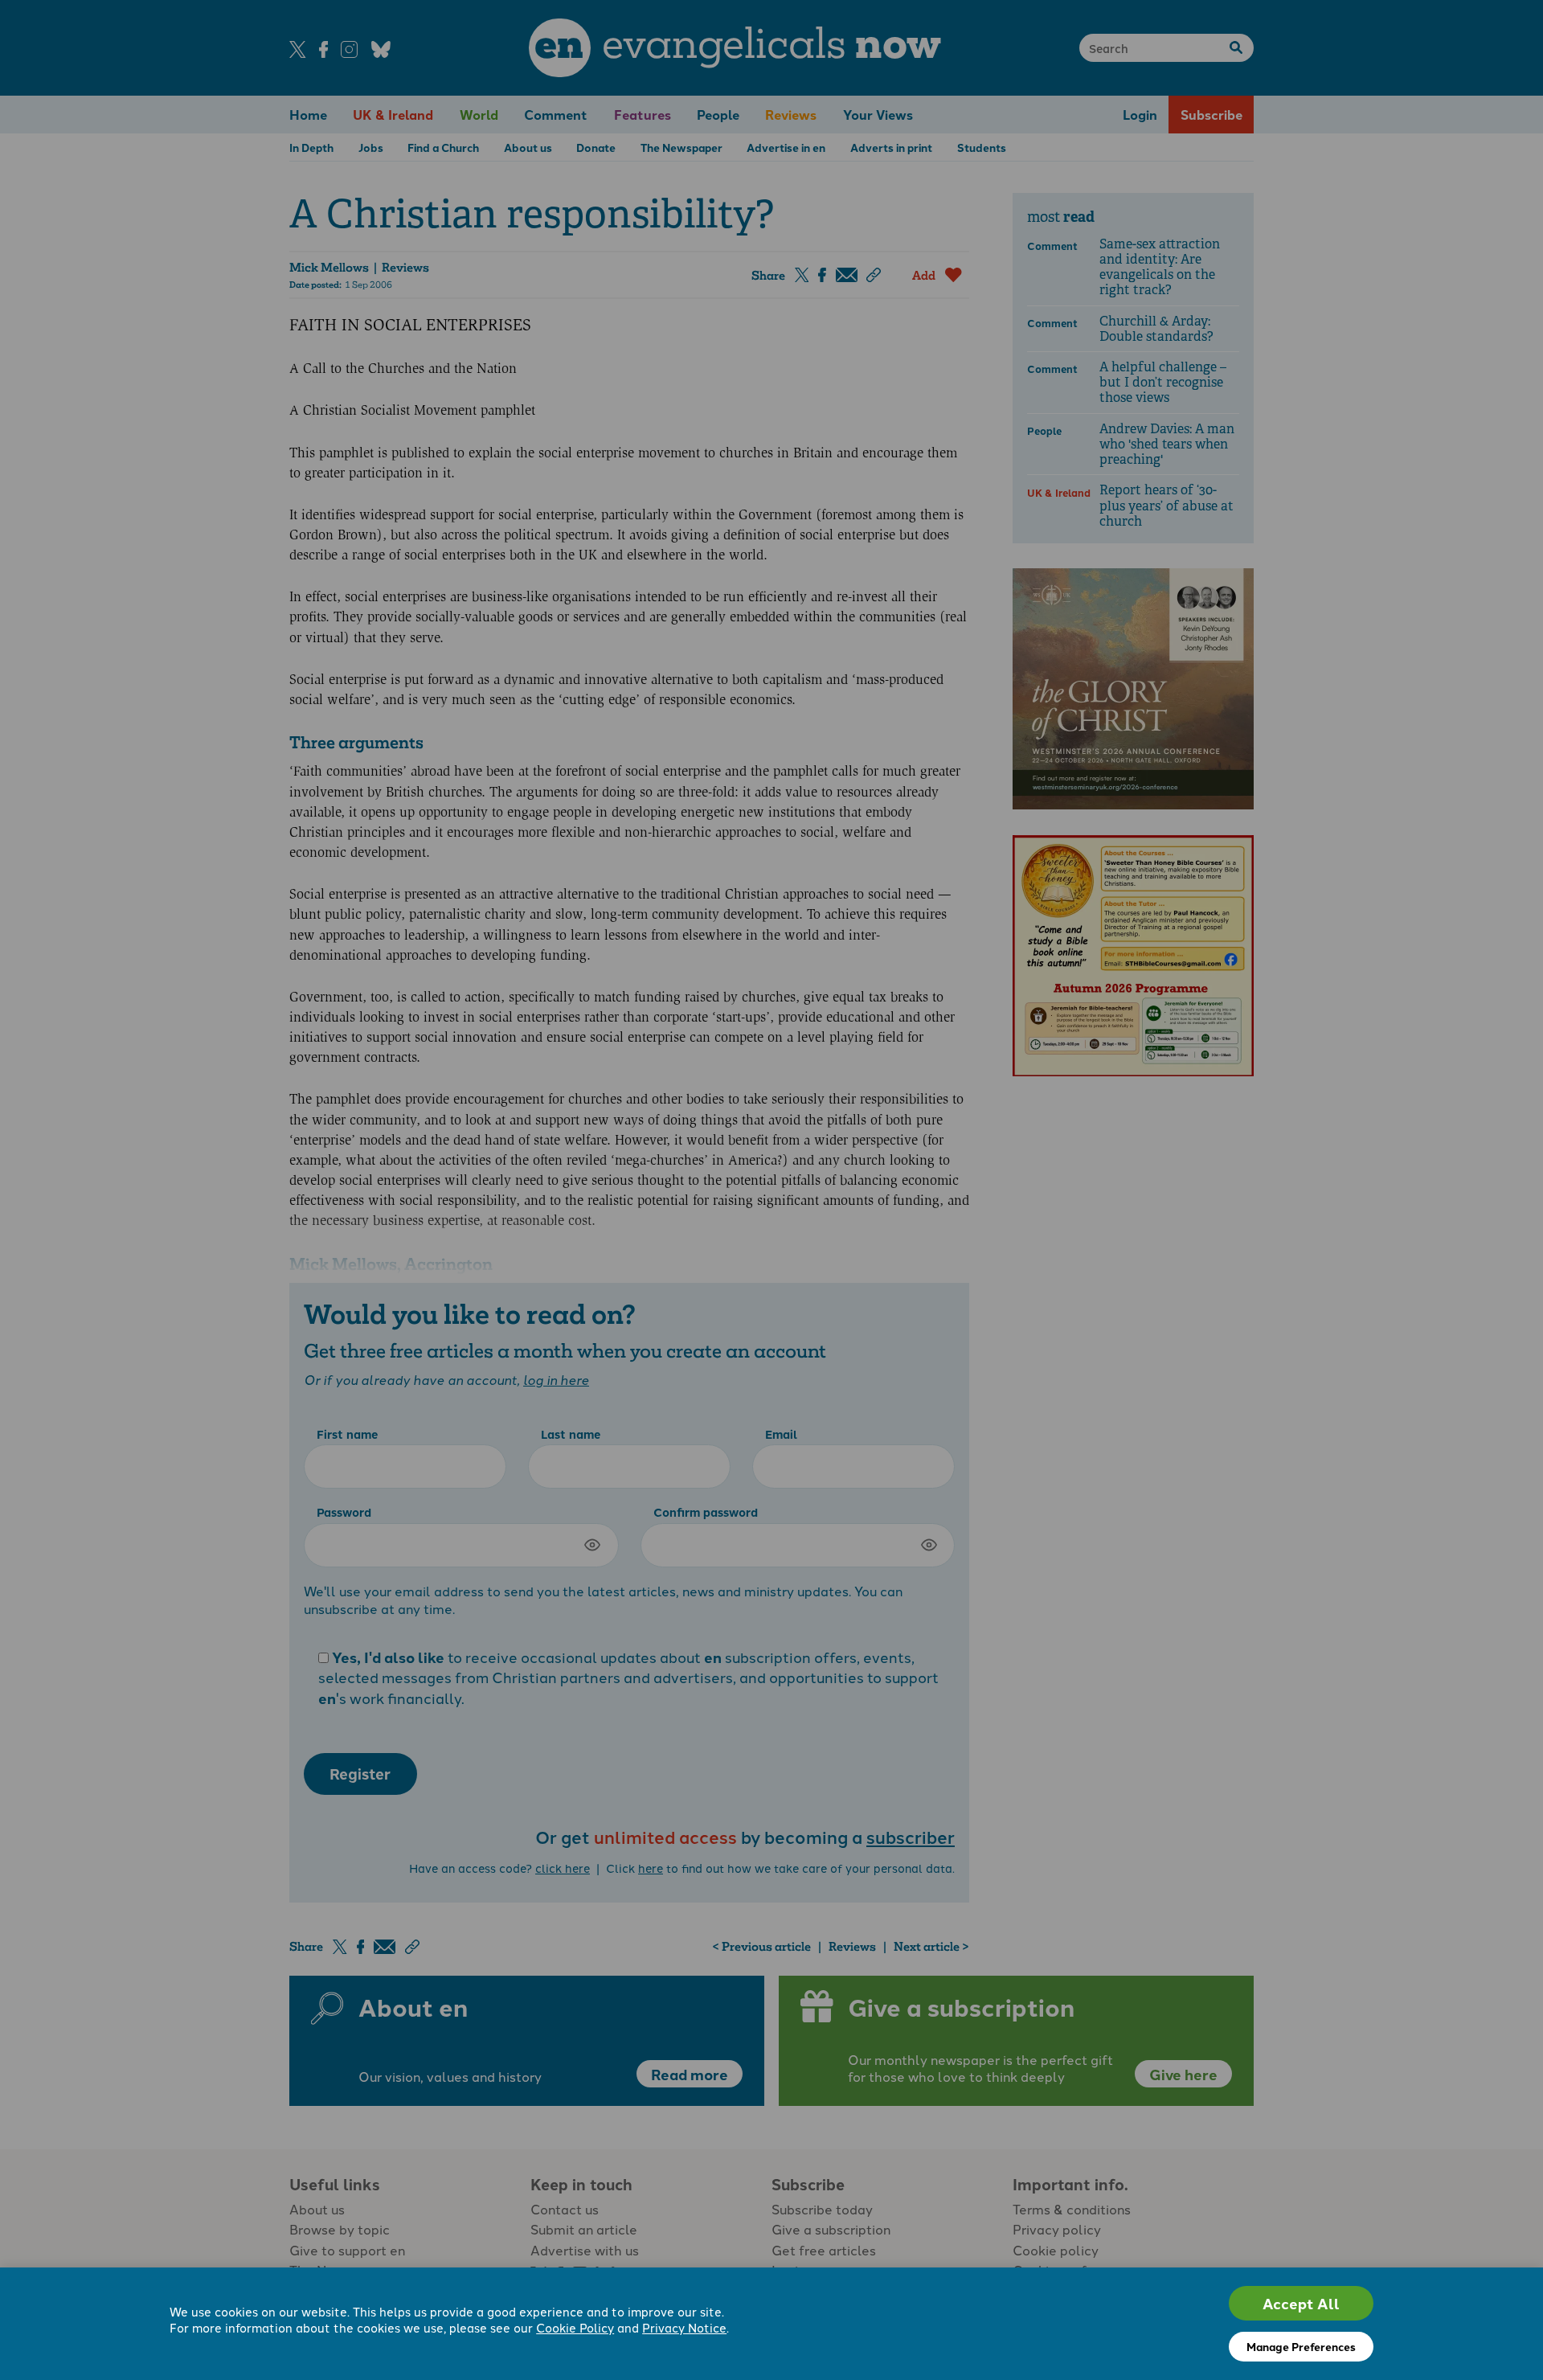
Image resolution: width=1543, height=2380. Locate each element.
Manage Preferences (1301, 2346)
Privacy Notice (684, 2327)
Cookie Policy (575, 2327)
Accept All (1301, 2303)
